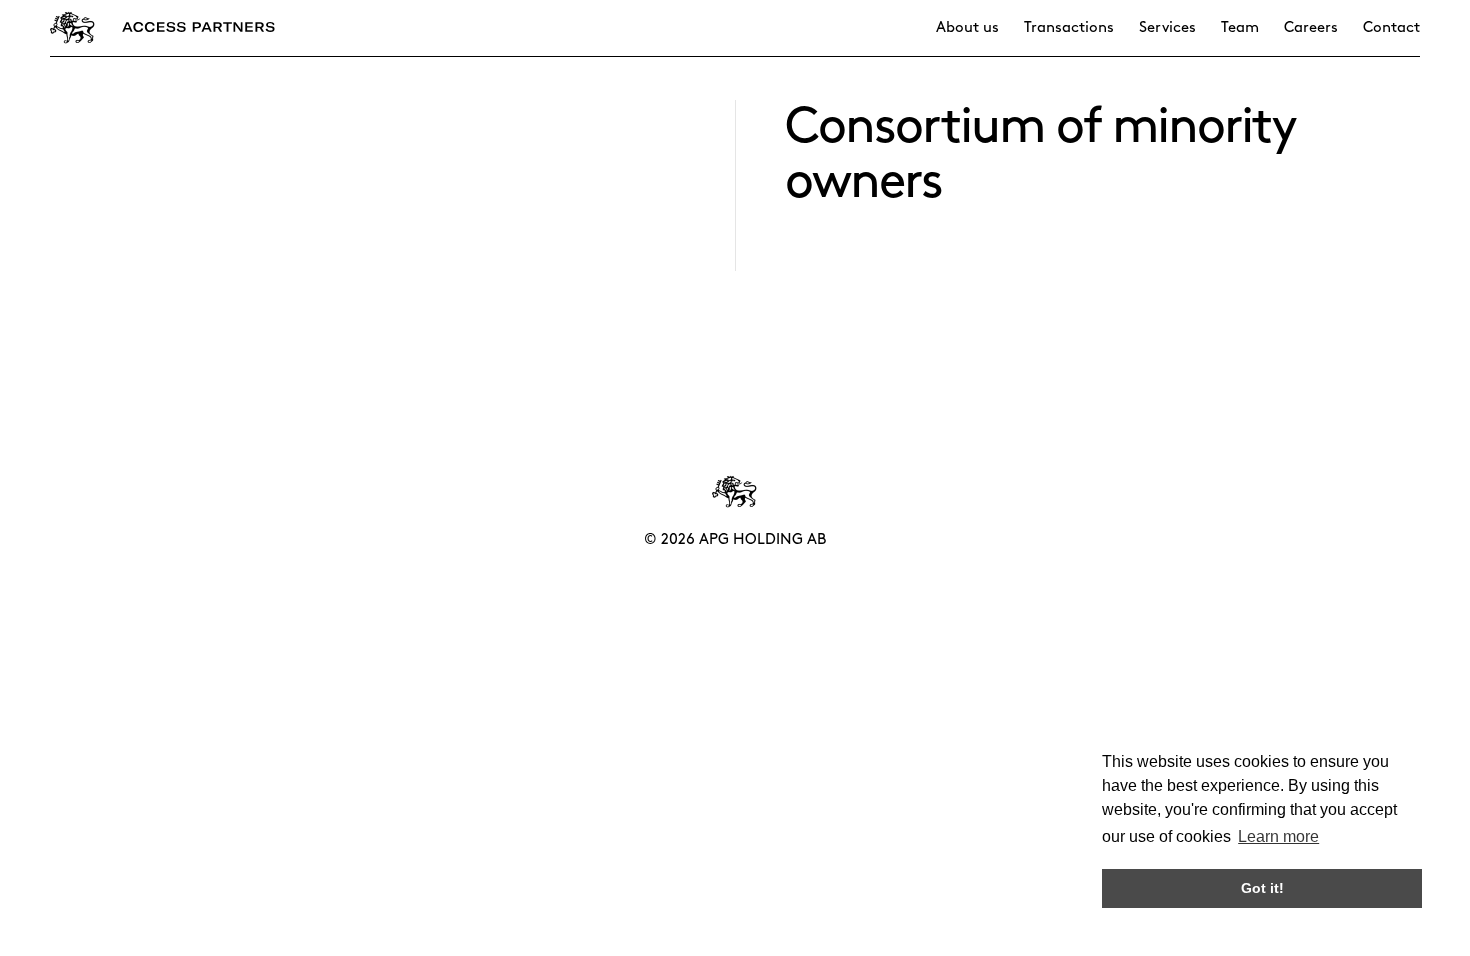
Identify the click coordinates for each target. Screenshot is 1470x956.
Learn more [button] (1278, 836)
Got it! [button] (1262, 888)
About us (967, 28)
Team (1240, 28)
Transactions (1069, 28)
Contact (1391, 28)
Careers (1311, 28)
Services (1167, 28)
